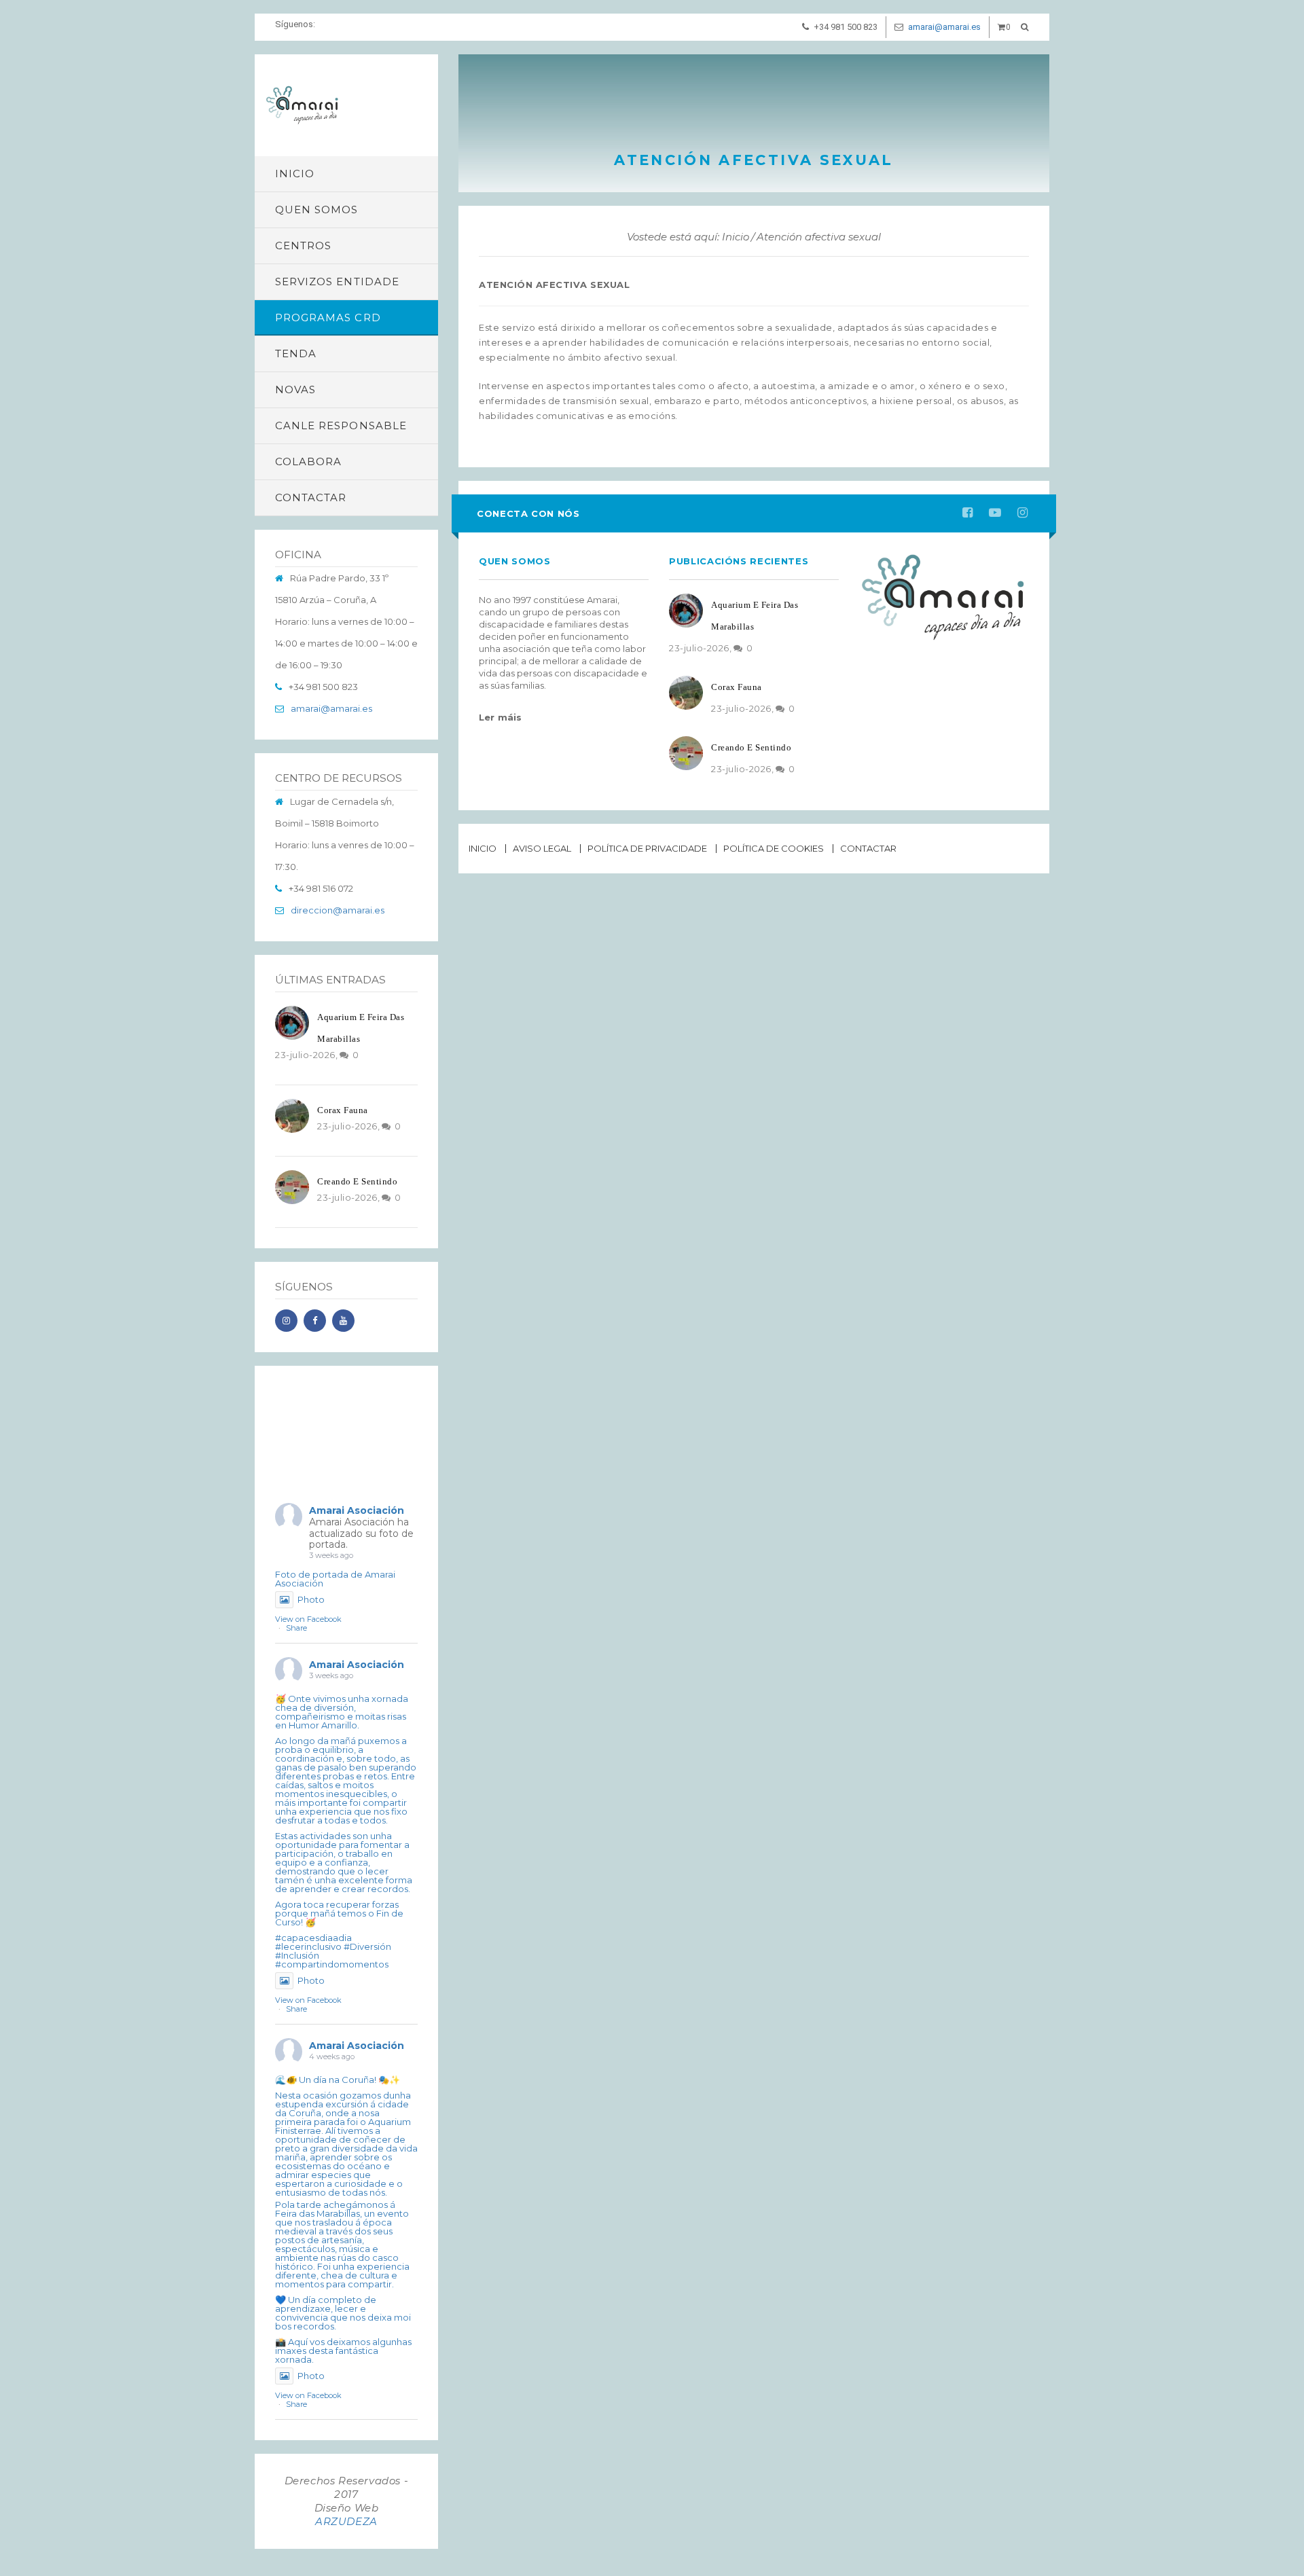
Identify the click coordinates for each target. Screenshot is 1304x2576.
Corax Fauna (343, 1110)
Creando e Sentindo (357, 1181)
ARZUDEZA (346, 2521)
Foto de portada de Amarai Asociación (335, 1579)
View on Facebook (308, 1619)
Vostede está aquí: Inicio (688, 237)
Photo (311, 1599)
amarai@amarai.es (944, 27)
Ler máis (501, 717)
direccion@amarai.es (338, 910)
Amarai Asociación (357, 1510)
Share (296, 1628)
